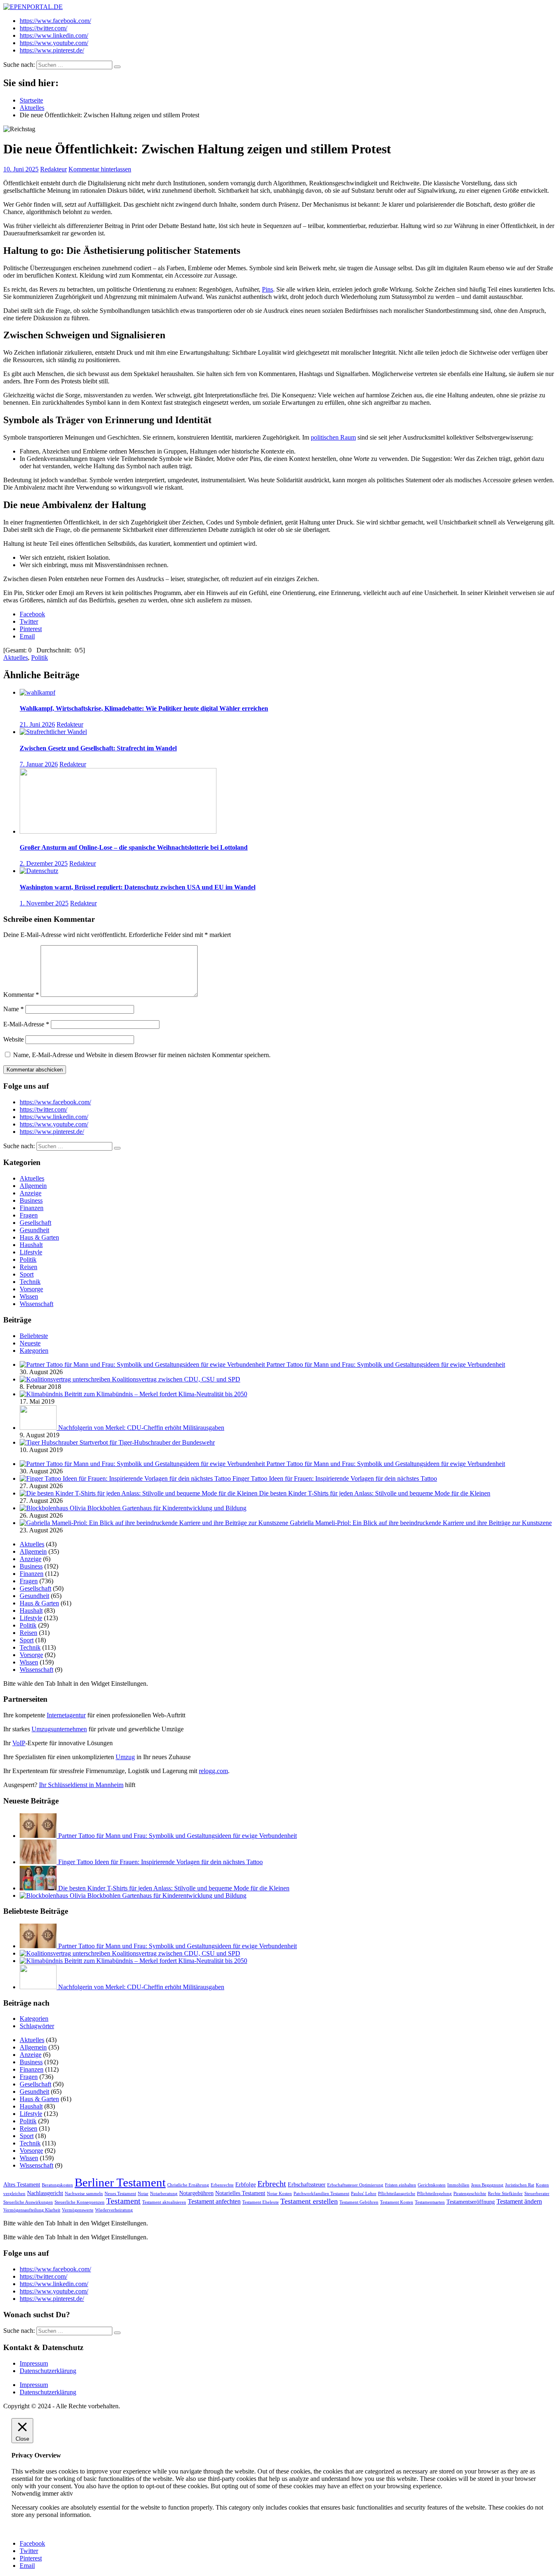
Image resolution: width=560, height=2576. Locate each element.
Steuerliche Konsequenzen (80, 2202)
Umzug (125, 1757)
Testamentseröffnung (471, 2202)
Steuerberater (537, 2194)
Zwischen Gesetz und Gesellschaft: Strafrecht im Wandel (98, 748)
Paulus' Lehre (364, 2194)
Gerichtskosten (432, 2185)
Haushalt (31, 1245)
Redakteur (53, 169)
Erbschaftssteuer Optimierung (355, 2185)
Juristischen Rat (520, 2185)
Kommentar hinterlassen (100, 169)
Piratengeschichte (470, 2194)
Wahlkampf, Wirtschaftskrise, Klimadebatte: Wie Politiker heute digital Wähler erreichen (144, 708)
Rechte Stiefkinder (505, 2194)
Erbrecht (272, 2184)
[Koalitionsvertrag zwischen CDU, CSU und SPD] (66, 1379)
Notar (143, 2194)
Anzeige (31, 1193)
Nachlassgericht (45, 2193)
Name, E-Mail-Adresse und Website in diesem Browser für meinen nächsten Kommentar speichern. (142, 1055)
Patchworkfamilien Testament (321, 2194)
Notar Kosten (279, 2194)
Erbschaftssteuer (307, 2185)
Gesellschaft (35, 1223)
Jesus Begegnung (487, 2185)
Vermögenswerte (78, 2210)
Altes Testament (22, 2185)
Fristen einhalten (401, 2185)
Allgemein (33, 1186)
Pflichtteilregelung (434, 2194)
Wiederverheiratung (114, 2210)
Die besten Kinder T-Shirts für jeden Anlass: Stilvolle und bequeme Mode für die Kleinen (375, 1493)
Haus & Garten (39, 1237)
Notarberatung (164, 2194)
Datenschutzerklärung (48, 2371)
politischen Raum (333, 437)
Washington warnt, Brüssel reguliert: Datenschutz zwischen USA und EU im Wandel (138, 887)
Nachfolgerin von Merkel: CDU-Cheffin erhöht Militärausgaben (141, 1428)
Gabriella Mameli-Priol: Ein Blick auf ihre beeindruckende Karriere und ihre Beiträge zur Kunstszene (421, 1523)
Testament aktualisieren (164, 2202)
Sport (27, 1274)
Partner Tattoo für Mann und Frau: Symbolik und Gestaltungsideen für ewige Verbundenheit (386, 1364)
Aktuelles (16, 658)
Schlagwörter (37, 2026)
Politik (40, 658)
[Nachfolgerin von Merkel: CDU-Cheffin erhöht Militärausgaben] (39, 1428)
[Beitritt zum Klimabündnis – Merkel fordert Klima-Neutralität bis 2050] (42, 1394)
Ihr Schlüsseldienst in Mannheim (81, 1785)
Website (14, 1039)
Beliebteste (34, 1336)
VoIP (19, 1743)
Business (31, 1200)
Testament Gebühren (359, 2202)
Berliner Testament (120, 2182)
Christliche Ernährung (188, 2185)
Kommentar (21, 995)
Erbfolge (246, 2185)
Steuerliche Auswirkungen (28, 2202)
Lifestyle (31, 1252)
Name (14, 1009)
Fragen (29, 1215)
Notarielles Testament (240, 2193)
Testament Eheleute (261, 2202)
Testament (123, 2201)
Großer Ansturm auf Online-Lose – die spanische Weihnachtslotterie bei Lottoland (134, 847)
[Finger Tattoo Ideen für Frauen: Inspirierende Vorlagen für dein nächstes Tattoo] (126, 1478)
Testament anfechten (214, 2202)
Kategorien (34, 1351)
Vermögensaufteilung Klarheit (32, 2210)
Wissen (29, 1296)
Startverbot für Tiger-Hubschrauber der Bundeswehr (147, 1442)
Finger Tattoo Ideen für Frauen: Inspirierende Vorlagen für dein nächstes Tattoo (335, 1478)
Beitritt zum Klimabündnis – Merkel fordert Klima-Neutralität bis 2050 (156, 1394)
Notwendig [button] (27, 2493)
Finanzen (32, 1208)
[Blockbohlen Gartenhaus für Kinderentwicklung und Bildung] (53, 1508)
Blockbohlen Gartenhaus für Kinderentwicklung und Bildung (167, 1508)
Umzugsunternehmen (59, 1729)
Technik (30, 1282)
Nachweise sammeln (84, 2194)
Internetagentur (66, 1715)
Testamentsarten (430, 2202)
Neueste (30, 1343)
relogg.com (213, 1771)
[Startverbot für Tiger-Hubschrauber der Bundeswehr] (50, 1442)
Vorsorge (31, 1289)
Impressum (34, 2363)
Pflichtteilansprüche (397, 2194)
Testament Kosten (397, 2202)
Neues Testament (120, 2194)
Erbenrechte (222, 2185)
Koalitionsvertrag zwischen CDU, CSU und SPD (176, 1379)
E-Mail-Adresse (26, 1024)
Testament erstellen (309, 2201)
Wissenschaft (36, 1304)
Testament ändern (519, 2202)
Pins (267, 289)
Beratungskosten (57, 2185)
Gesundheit (34, 1230)
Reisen (28, 1267)
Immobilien (458, 2185)
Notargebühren (196, 2193)
